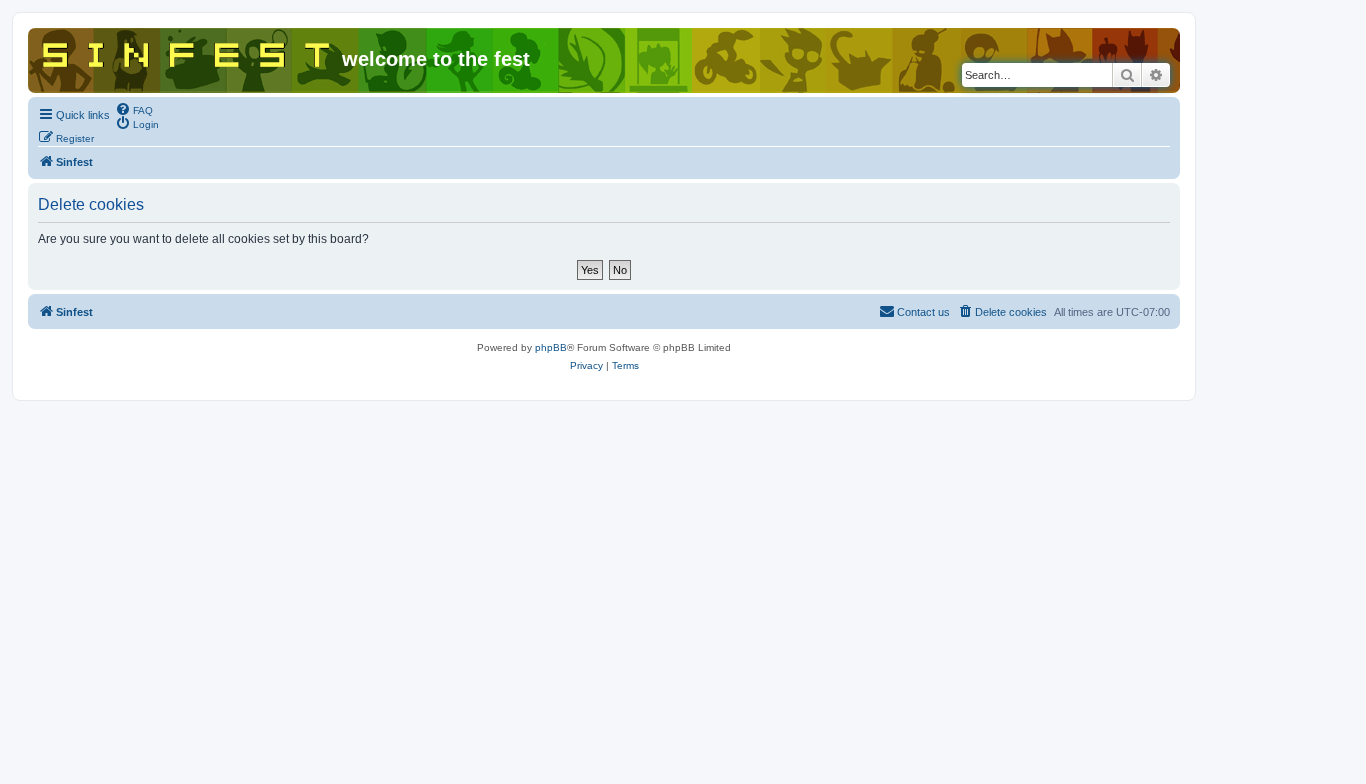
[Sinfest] (187, 51)
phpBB (551, 347)
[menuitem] (134, 109)
